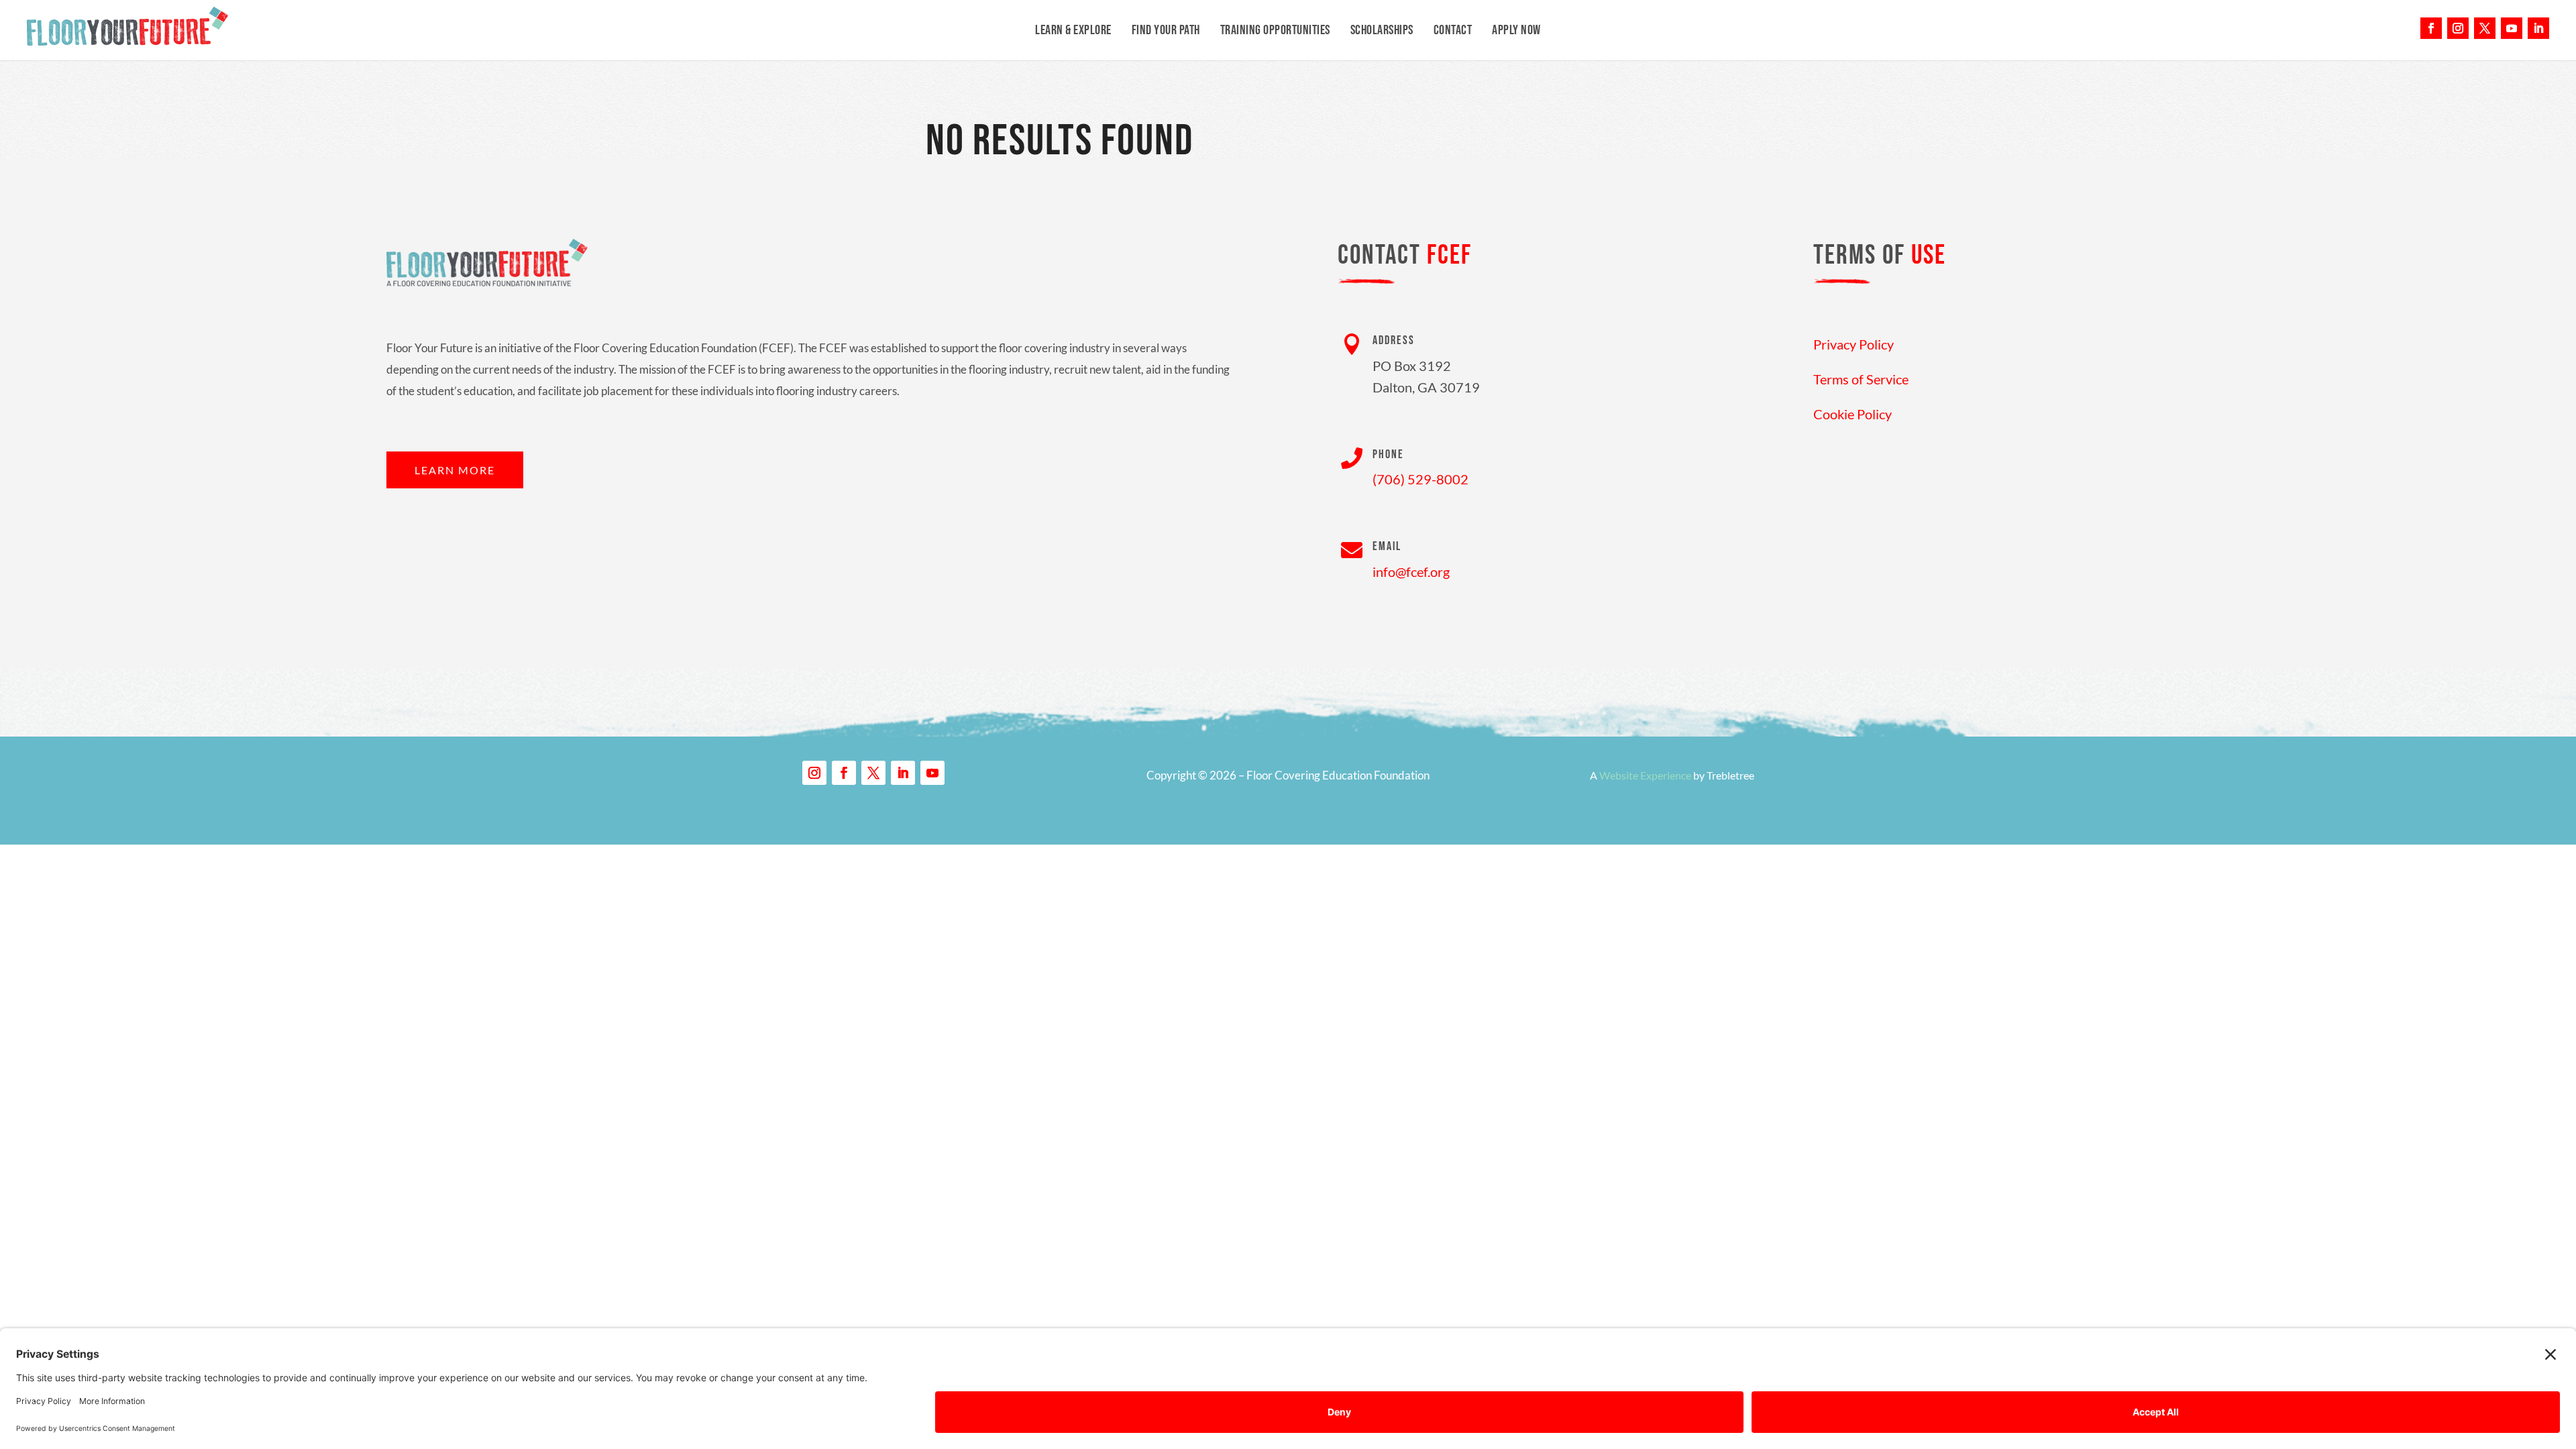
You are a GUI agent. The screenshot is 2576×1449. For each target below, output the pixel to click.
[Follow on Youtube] (2512, 28)
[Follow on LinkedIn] (2538, 28)
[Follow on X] (2485, 28)
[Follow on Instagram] (2458, 28)
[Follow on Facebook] (2431, 28)
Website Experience (1645, 775)
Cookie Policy (1853, 414)
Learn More (455, 470)
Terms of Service (1861, 379)
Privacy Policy (1854, 344)
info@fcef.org (1411, 572)
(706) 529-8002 (1420, 479)
